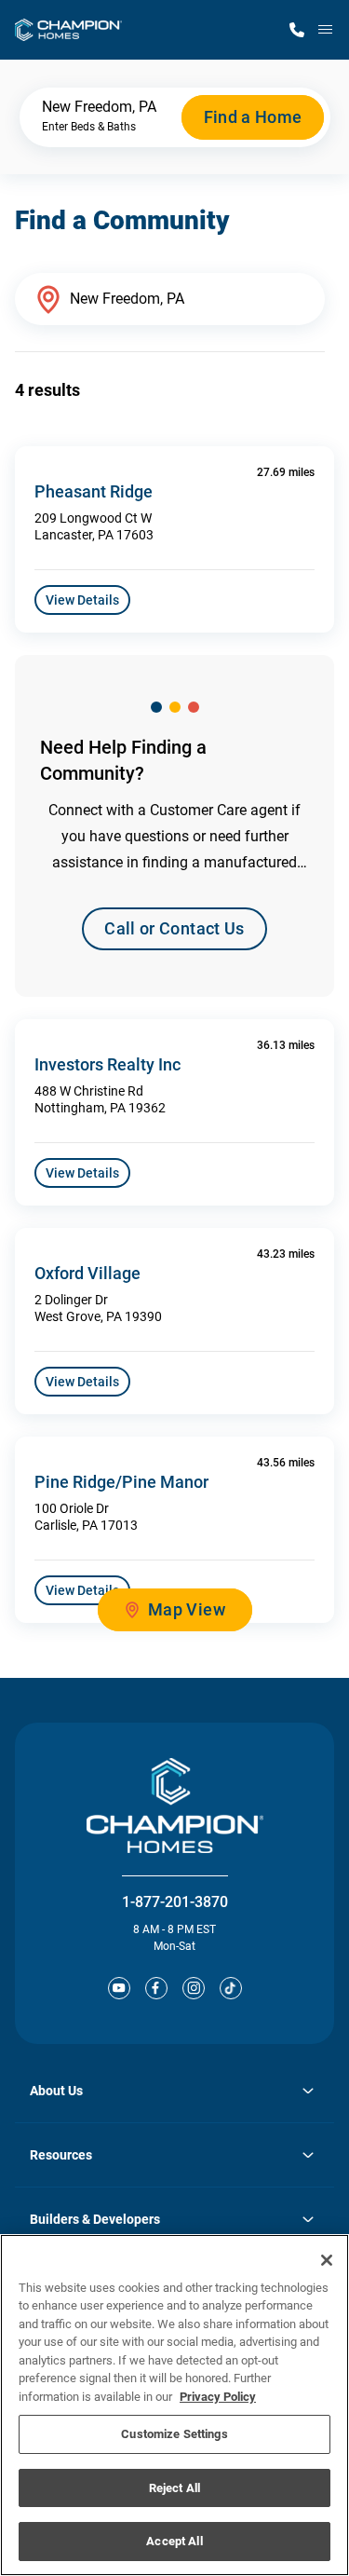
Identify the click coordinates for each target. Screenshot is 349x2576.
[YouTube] (119, 1988)
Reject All (174, 2488)
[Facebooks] (156, 1988)
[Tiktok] (231, 1988)
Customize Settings (174, 2434)
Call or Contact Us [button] (174, 928)
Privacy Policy (218, 2397)
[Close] (327, 2260)
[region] (174, 2405)
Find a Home (253, 117)
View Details (82, 600)
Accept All (174, 2541)
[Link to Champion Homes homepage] (68, 30)
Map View (187, 1609)
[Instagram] (194, 1988)
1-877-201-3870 (175, 1902)
